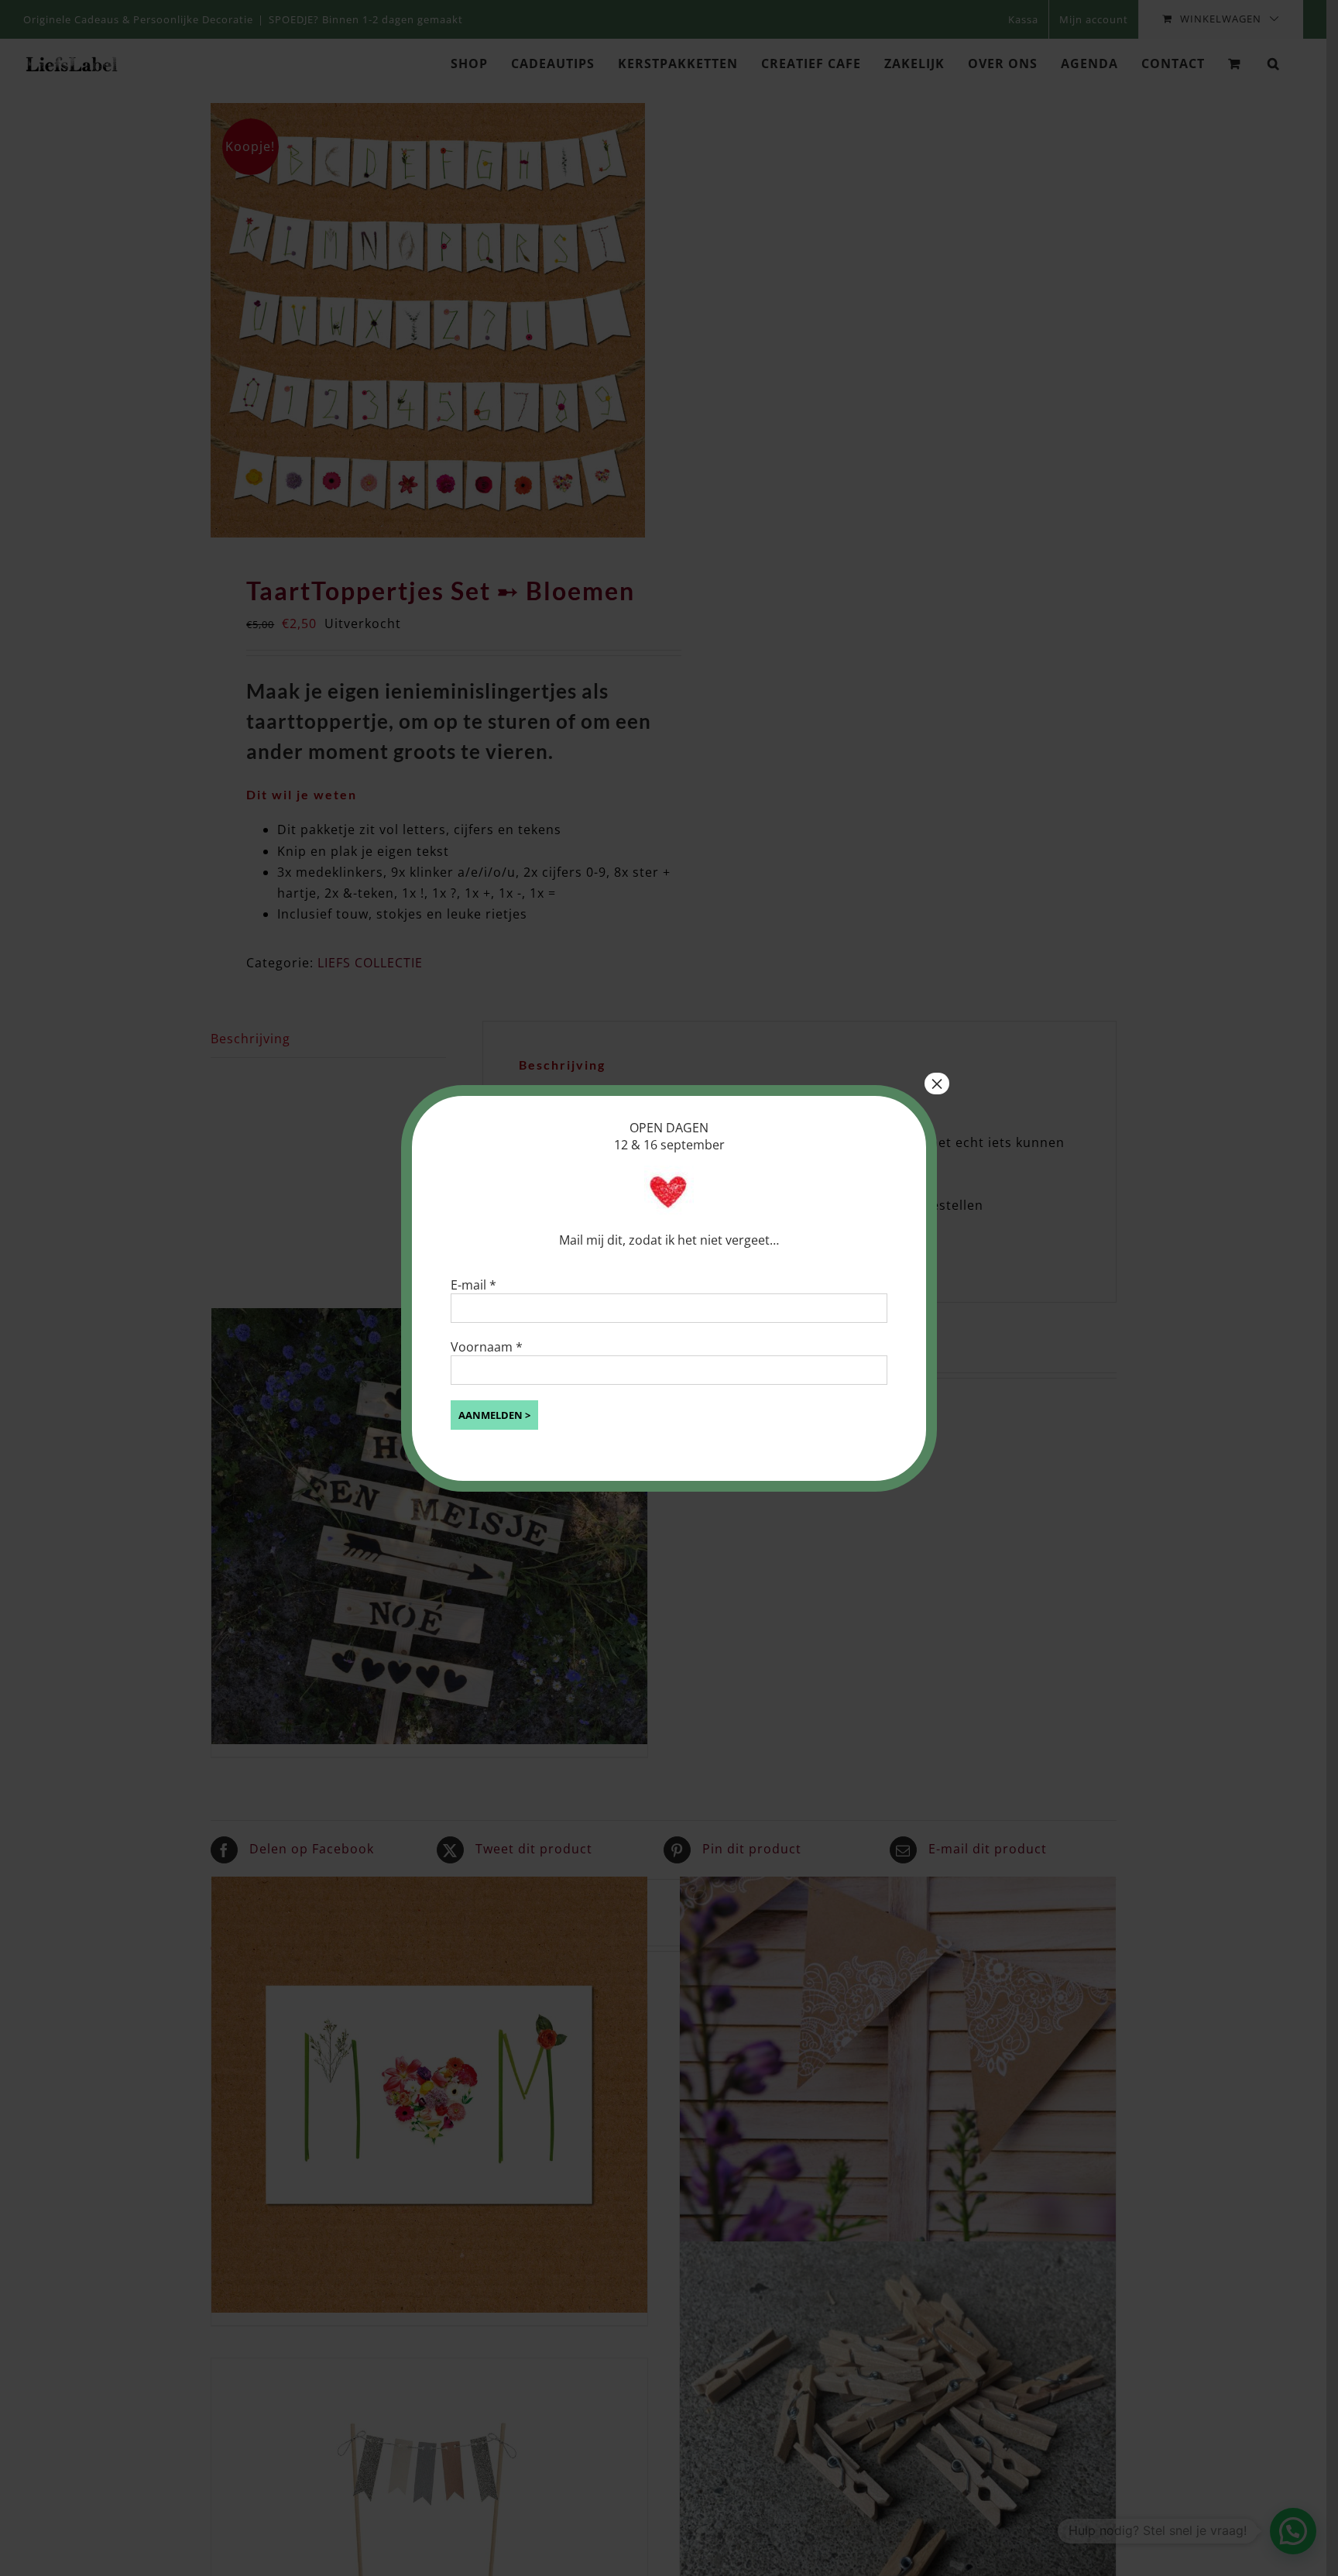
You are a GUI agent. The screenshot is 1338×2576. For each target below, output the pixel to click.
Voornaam (487, 1347)
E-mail (473, 1285)
